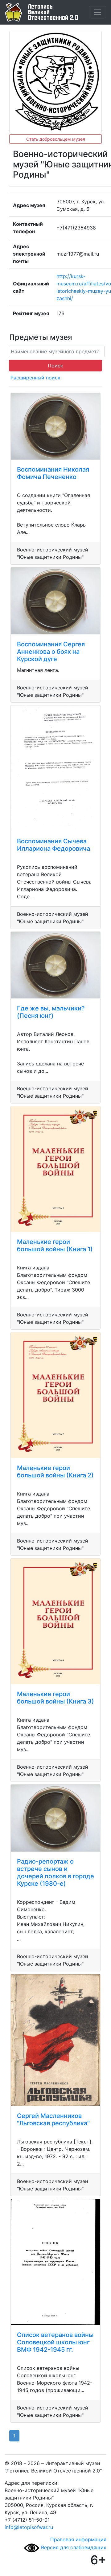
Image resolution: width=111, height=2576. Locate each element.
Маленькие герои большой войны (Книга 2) (55, 1472)
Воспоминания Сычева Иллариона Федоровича (53, 845)
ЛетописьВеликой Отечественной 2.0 (53, 12)
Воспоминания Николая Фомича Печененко (53, 473)
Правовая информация (78, 2539)
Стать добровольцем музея (56, 139)
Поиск (55, 366)
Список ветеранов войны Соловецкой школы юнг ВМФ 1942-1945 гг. (55, 2342)
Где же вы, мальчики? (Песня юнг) (51, 1012)
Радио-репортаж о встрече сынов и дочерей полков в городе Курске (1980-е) (55, 1872)
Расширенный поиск (35, 378)
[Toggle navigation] (97, 12)
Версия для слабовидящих (73, 2547)
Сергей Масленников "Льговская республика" (53, 2119)
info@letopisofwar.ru (29, 2527)
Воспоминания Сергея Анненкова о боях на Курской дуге (51, 652)
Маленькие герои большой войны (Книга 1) (55, 1245)
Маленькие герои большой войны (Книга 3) (55, 1698)
